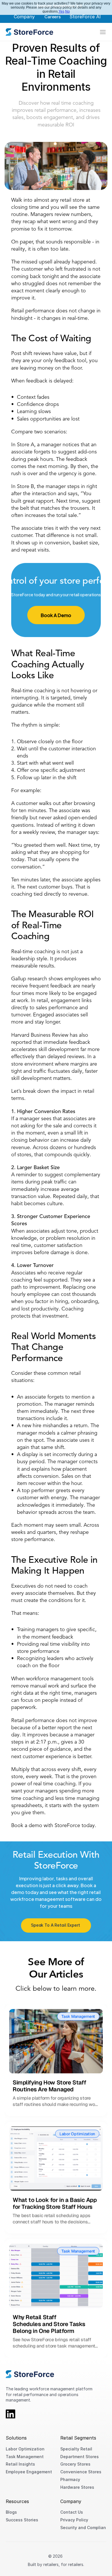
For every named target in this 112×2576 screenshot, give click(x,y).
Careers (53, 17)
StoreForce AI (85, 17)
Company (24, 17)
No (67, 11)
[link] (29, 32)
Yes (61, 11)
